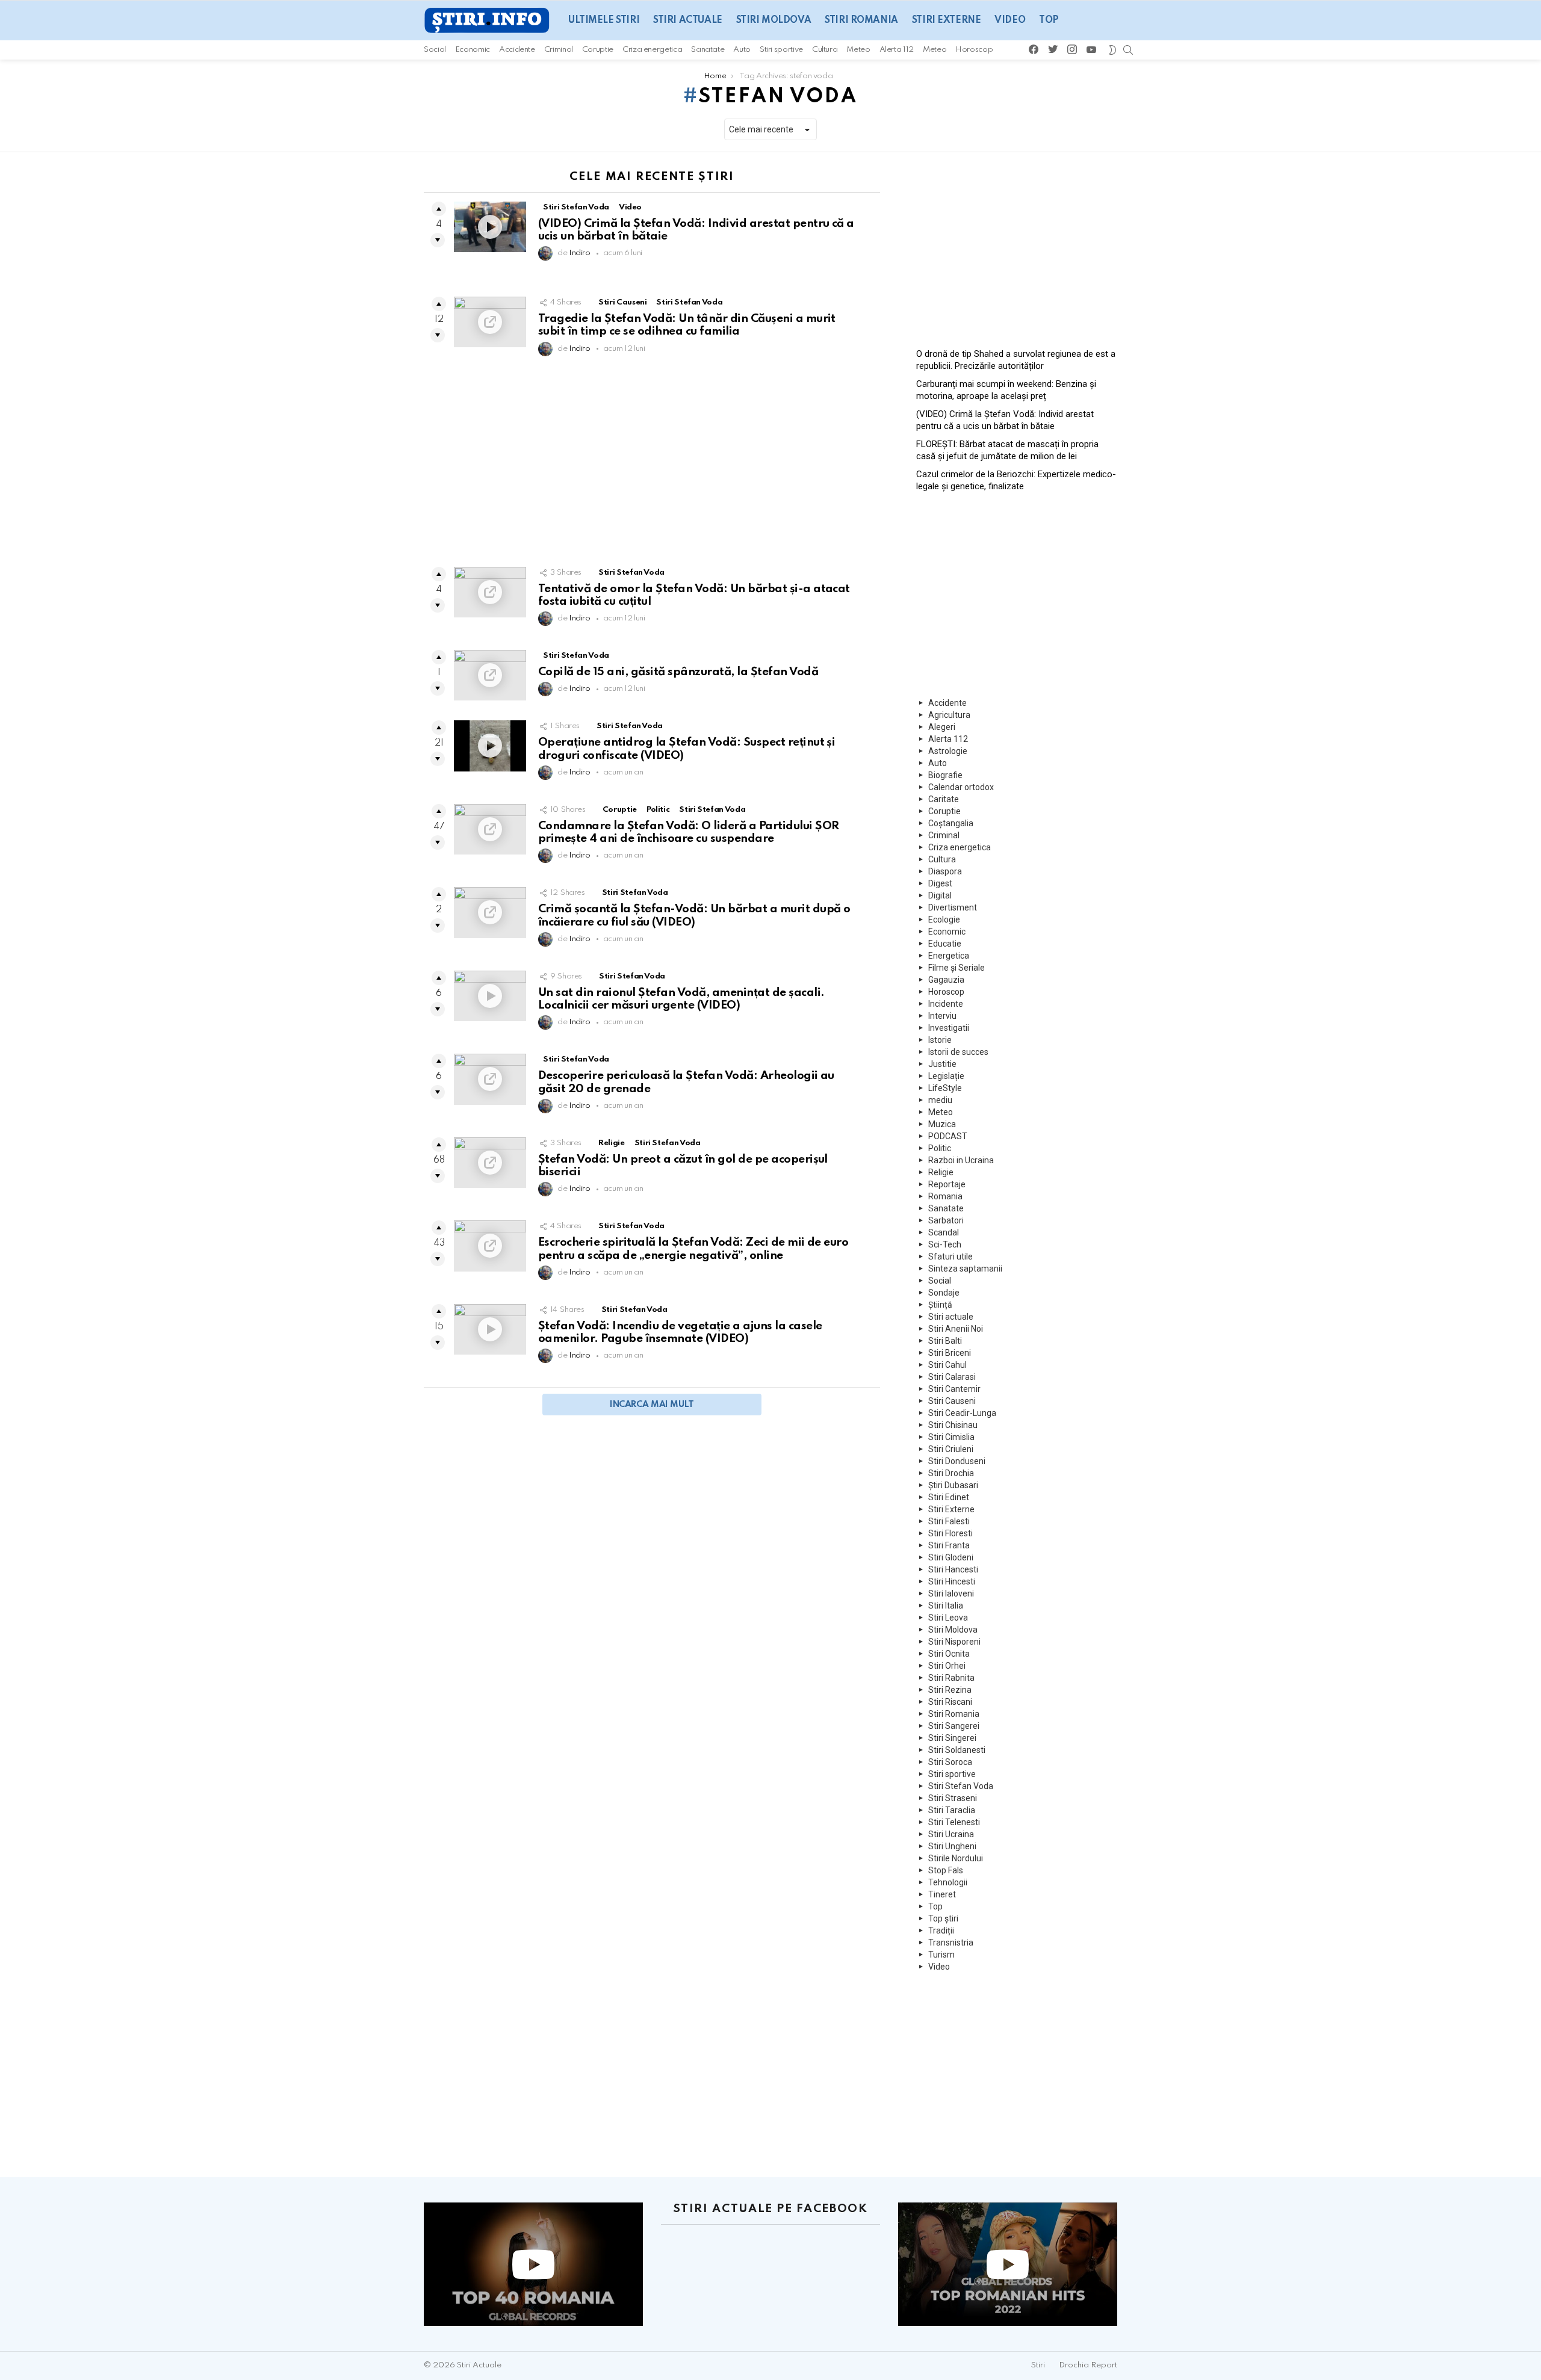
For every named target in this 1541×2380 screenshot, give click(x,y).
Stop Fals (946, 1870)
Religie (611, 1143)
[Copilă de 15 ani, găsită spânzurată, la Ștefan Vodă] (490, 675)
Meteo (858, 50)
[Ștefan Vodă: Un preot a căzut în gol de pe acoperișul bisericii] (490, 1163)
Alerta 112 (897, 50)
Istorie (940, 1040)
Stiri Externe (947, 20)
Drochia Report (1088, 2365)
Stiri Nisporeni (954, 1642)
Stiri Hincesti (952, 1581)
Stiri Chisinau (953, 1425)
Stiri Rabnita (951, 1678)
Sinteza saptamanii (965, 1269)
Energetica (949, 956)
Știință (940, 1305)
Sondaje (944, 1293)
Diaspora (945, 871)
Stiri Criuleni (951, 1449)
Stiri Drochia (951, 1473)
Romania (945, 1196)
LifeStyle (945, 1088)
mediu (940, 1100)
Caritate (944, 799)
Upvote (439, 209)
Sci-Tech (945, 1244)
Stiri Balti (945, 1341)
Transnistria (951, 1943)
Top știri (943, 1918)
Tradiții (941, 1930)
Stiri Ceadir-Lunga (962, 1413)
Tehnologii (948, 1882)
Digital (940, 895)
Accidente (517, 50)
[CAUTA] (1128, 50)
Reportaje (947, 1184)
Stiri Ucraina (951, 1834)
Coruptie (598, 50)
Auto (742, 50)
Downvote (438, 240)
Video (1010, 20)
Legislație (946, 1076)
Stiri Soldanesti (957, 1750)
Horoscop (974, 50)
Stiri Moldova (774, 20)
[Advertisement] (652, 465)
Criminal (559, 50)
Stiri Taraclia (952, 1810)
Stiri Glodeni (951, 1557)
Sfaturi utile (950, 1256)
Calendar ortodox (961, 787)
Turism (941, 1955)
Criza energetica (652, 50)
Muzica (942, 1124)
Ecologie (944, 920)
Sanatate (708, 50)
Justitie (942, 1064)
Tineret (942, 1894)
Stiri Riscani (950, 1702)
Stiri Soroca (950, 1762)
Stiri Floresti (950, 1533)
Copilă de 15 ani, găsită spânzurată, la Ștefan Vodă (678, 672)
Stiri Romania (861, 20)
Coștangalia (951, 823)
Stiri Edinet (949, 1497)
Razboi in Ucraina (961, 1160)
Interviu (942, 1016)
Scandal (944, 1232)
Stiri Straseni (953, 1798)
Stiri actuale (688, 20)
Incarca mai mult (652, 1405)
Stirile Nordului (956, 1858)
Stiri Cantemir (954, 1389)
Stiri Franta (949, 1545)
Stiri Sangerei (954, 1726)
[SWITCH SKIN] (1112, 50)
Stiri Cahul (947, 1365)
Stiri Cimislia (951, 1437)
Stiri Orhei (947, 1666)
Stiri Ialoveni (951, 1593)
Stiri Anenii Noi (956, 1329)
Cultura (825, 50)
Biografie (945, 775)
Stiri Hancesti (953, 1569)
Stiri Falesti (949, 1521)
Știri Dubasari (953, 1485)
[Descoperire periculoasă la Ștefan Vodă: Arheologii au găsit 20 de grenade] (490, 1079)
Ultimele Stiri (604, 20)
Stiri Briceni (950, 1353)
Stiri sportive (781, 50)
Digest (940, 883)
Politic (658, 810)
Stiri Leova (948, 1618)
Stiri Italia (946, 1606)
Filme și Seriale (957, 968)
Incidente (946, 1004)
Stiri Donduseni (957, 1461)
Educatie (945, 944)
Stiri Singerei (952, 1738)
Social (435, 50)
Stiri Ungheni (952, 1846)
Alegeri (942, 727)
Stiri (1038, 2365)
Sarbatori (946, 1220)
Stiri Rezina (950, 1690)
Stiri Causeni (622, 302)
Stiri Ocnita (949, 1654)
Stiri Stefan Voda (576, 207)
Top (1049, 20)
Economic (473, 50)
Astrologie (948, 751)
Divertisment (953, 907)
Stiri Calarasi (952, 1377)
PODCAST (948, 1136)
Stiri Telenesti (954, 1822)
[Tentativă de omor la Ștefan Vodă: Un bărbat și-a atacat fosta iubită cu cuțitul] (490, 592)
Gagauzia (946, 980)
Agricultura (949, 715)
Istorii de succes (958, 1052)
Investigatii (949, 1028)
